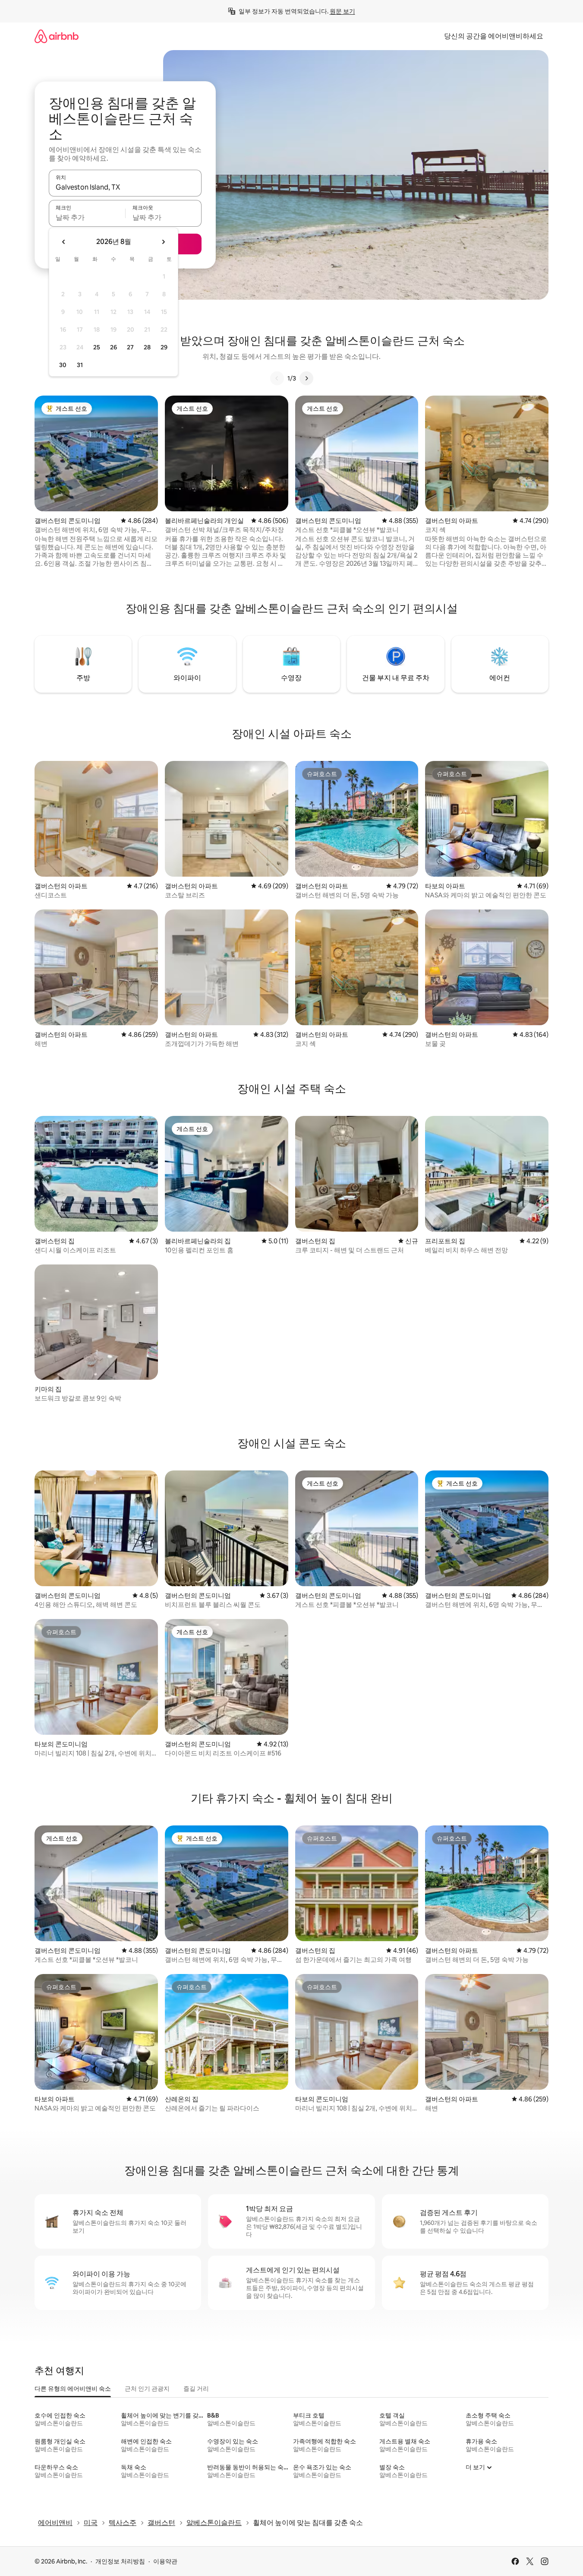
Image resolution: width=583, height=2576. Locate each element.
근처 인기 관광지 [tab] (147, 2389)
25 (97, 347)
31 (80, 365)
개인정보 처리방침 (120, 2561)
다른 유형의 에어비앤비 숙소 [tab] (73, 2389)
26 (113, 347)
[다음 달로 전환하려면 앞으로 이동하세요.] (163, 242)
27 (130, 347)
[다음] (306, 378)
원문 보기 (342, 11)
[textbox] (87, 217)
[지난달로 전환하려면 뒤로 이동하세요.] (64, 242)
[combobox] (125, 187)
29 (164, 347)
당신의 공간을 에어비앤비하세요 (494, 36)
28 (147, 347)
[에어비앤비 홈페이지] (57, 36)
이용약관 (165, 2561)
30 (63, 365)
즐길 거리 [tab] (196, 2389)
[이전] (277, 378)
